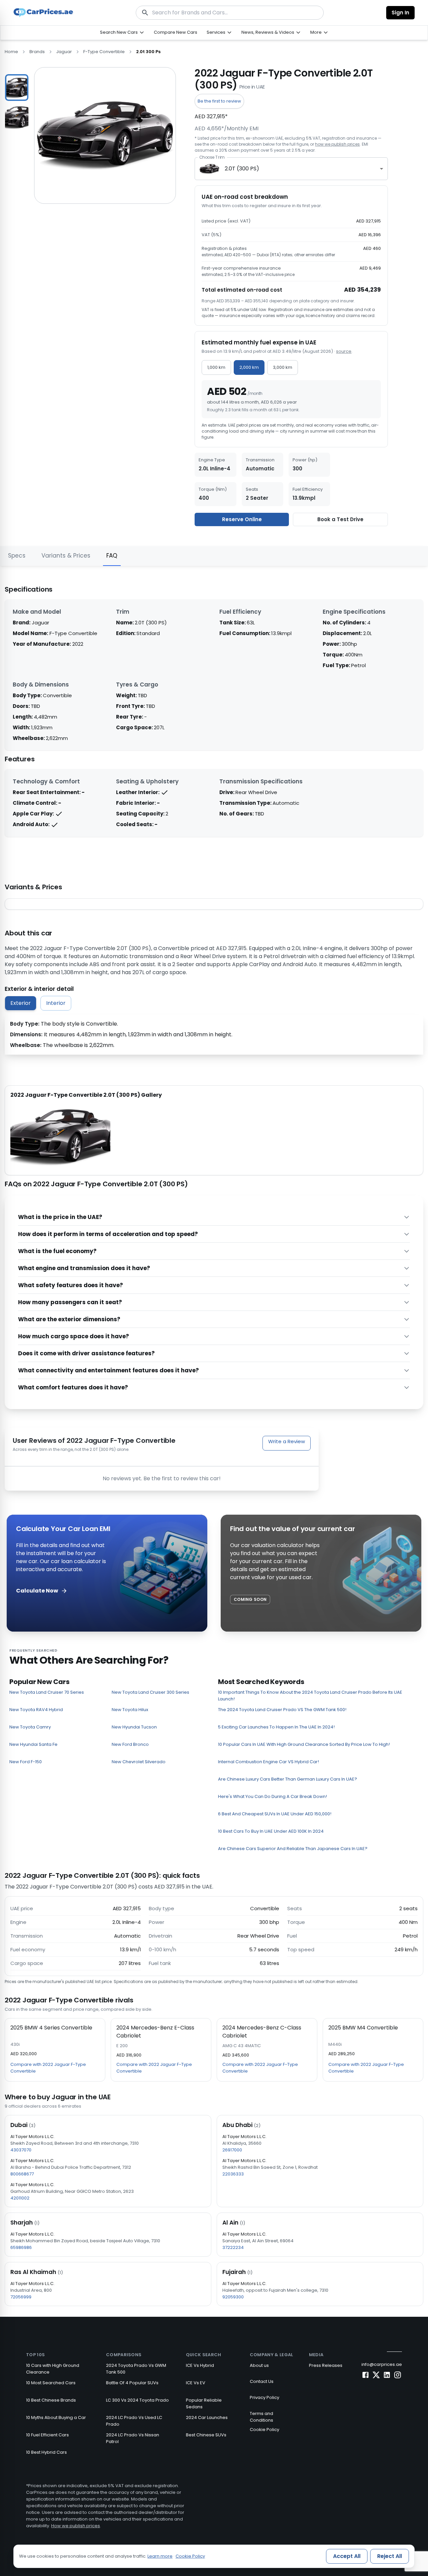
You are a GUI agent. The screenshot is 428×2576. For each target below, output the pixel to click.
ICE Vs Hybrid (200, 2365)
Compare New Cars (176, 32)
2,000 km (249, 367)
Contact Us (262, 2381)
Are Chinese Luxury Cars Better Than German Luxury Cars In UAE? (288, 1779)
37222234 (233, 2247)
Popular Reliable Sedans (204, 2403)
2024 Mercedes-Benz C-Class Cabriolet (262, 2032)
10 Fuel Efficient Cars (47, 2435)
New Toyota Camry (30, 1727)
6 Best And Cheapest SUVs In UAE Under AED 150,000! (275, 1814)
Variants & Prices (66, 556)
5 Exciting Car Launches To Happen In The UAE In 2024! (276, 1727)
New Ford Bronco (130, 1744)
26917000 (232, 2150)
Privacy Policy (264, 2397)
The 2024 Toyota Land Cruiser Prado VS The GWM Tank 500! (282, 1710)
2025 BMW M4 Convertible (363, 2028)
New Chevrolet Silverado (139, 1762)
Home (11, 52)
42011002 (20, 2198)
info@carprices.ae (382, 2364)
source (344, 351)
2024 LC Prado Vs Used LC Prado (134, 2421)
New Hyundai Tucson (134, 1727)
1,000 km (216, 367)
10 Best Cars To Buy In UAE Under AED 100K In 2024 (271, 1831)
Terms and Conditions (261, 2417)
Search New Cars (119, 32)
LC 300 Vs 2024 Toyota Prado (137, 2400)
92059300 (233, 2297)
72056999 (21, 2297)
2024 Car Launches (207, 2417)
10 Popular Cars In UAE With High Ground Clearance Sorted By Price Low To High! (304, 1744)
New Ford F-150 (26, 1762)
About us (259, 2365)
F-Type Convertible (104, 52)
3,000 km (283, 367)
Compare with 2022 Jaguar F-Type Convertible (48, 2068)
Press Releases (326, 2365)
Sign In (400, 13)
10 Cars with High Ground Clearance (53, 2369)
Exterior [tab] (21, 1003)
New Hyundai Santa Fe (33, 1744)
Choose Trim (212, 157)
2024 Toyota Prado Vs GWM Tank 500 (136, 2369)
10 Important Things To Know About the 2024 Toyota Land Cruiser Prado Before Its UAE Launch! (310, 1696)
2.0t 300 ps (148, 52)
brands (37, 52)
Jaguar (64, 52)
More (316, 32)
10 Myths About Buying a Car (56, 2417)
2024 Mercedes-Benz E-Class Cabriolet (155, 2032)
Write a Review (287, 1441)
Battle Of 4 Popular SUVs (132, 2383)
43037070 (21, 2150)
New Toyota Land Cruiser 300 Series (150, 1692)
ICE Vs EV (196, 2383)
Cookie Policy (264, 2430)
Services (216, 32)
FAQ (112, 556)
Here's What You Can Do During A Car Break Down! (273, 1796)
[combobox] (291, 169)
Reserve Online (242, 519)
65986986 (21, 2247)
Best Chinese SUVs (206, 2435)
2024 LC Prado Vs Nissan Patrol (133, 2438)
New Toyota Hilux (130, 1710)
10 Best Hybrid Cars (46, 2452)
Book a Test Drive (340, 519)
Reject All (390, 2556)
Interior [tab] (56, 1003)
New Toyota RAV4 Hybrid (36, 1710)
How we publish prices (76, 2526)
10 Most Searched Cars (51, 2383)
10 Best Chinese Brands (51, 2400)
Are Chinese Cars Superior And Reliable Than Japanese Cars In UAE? (293, 1849)
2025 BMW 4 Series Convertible (51, 2028)
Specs (17, 556)
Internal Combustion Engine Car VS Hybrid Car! (269, 1762)
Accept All (347, 2556)
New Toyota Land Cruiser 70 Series (47, 1692)
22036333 (233, 2174)
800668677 (22, 2174)
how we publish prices (337, 144)
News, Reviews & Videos (268, 32)
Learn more (160, 2556)
